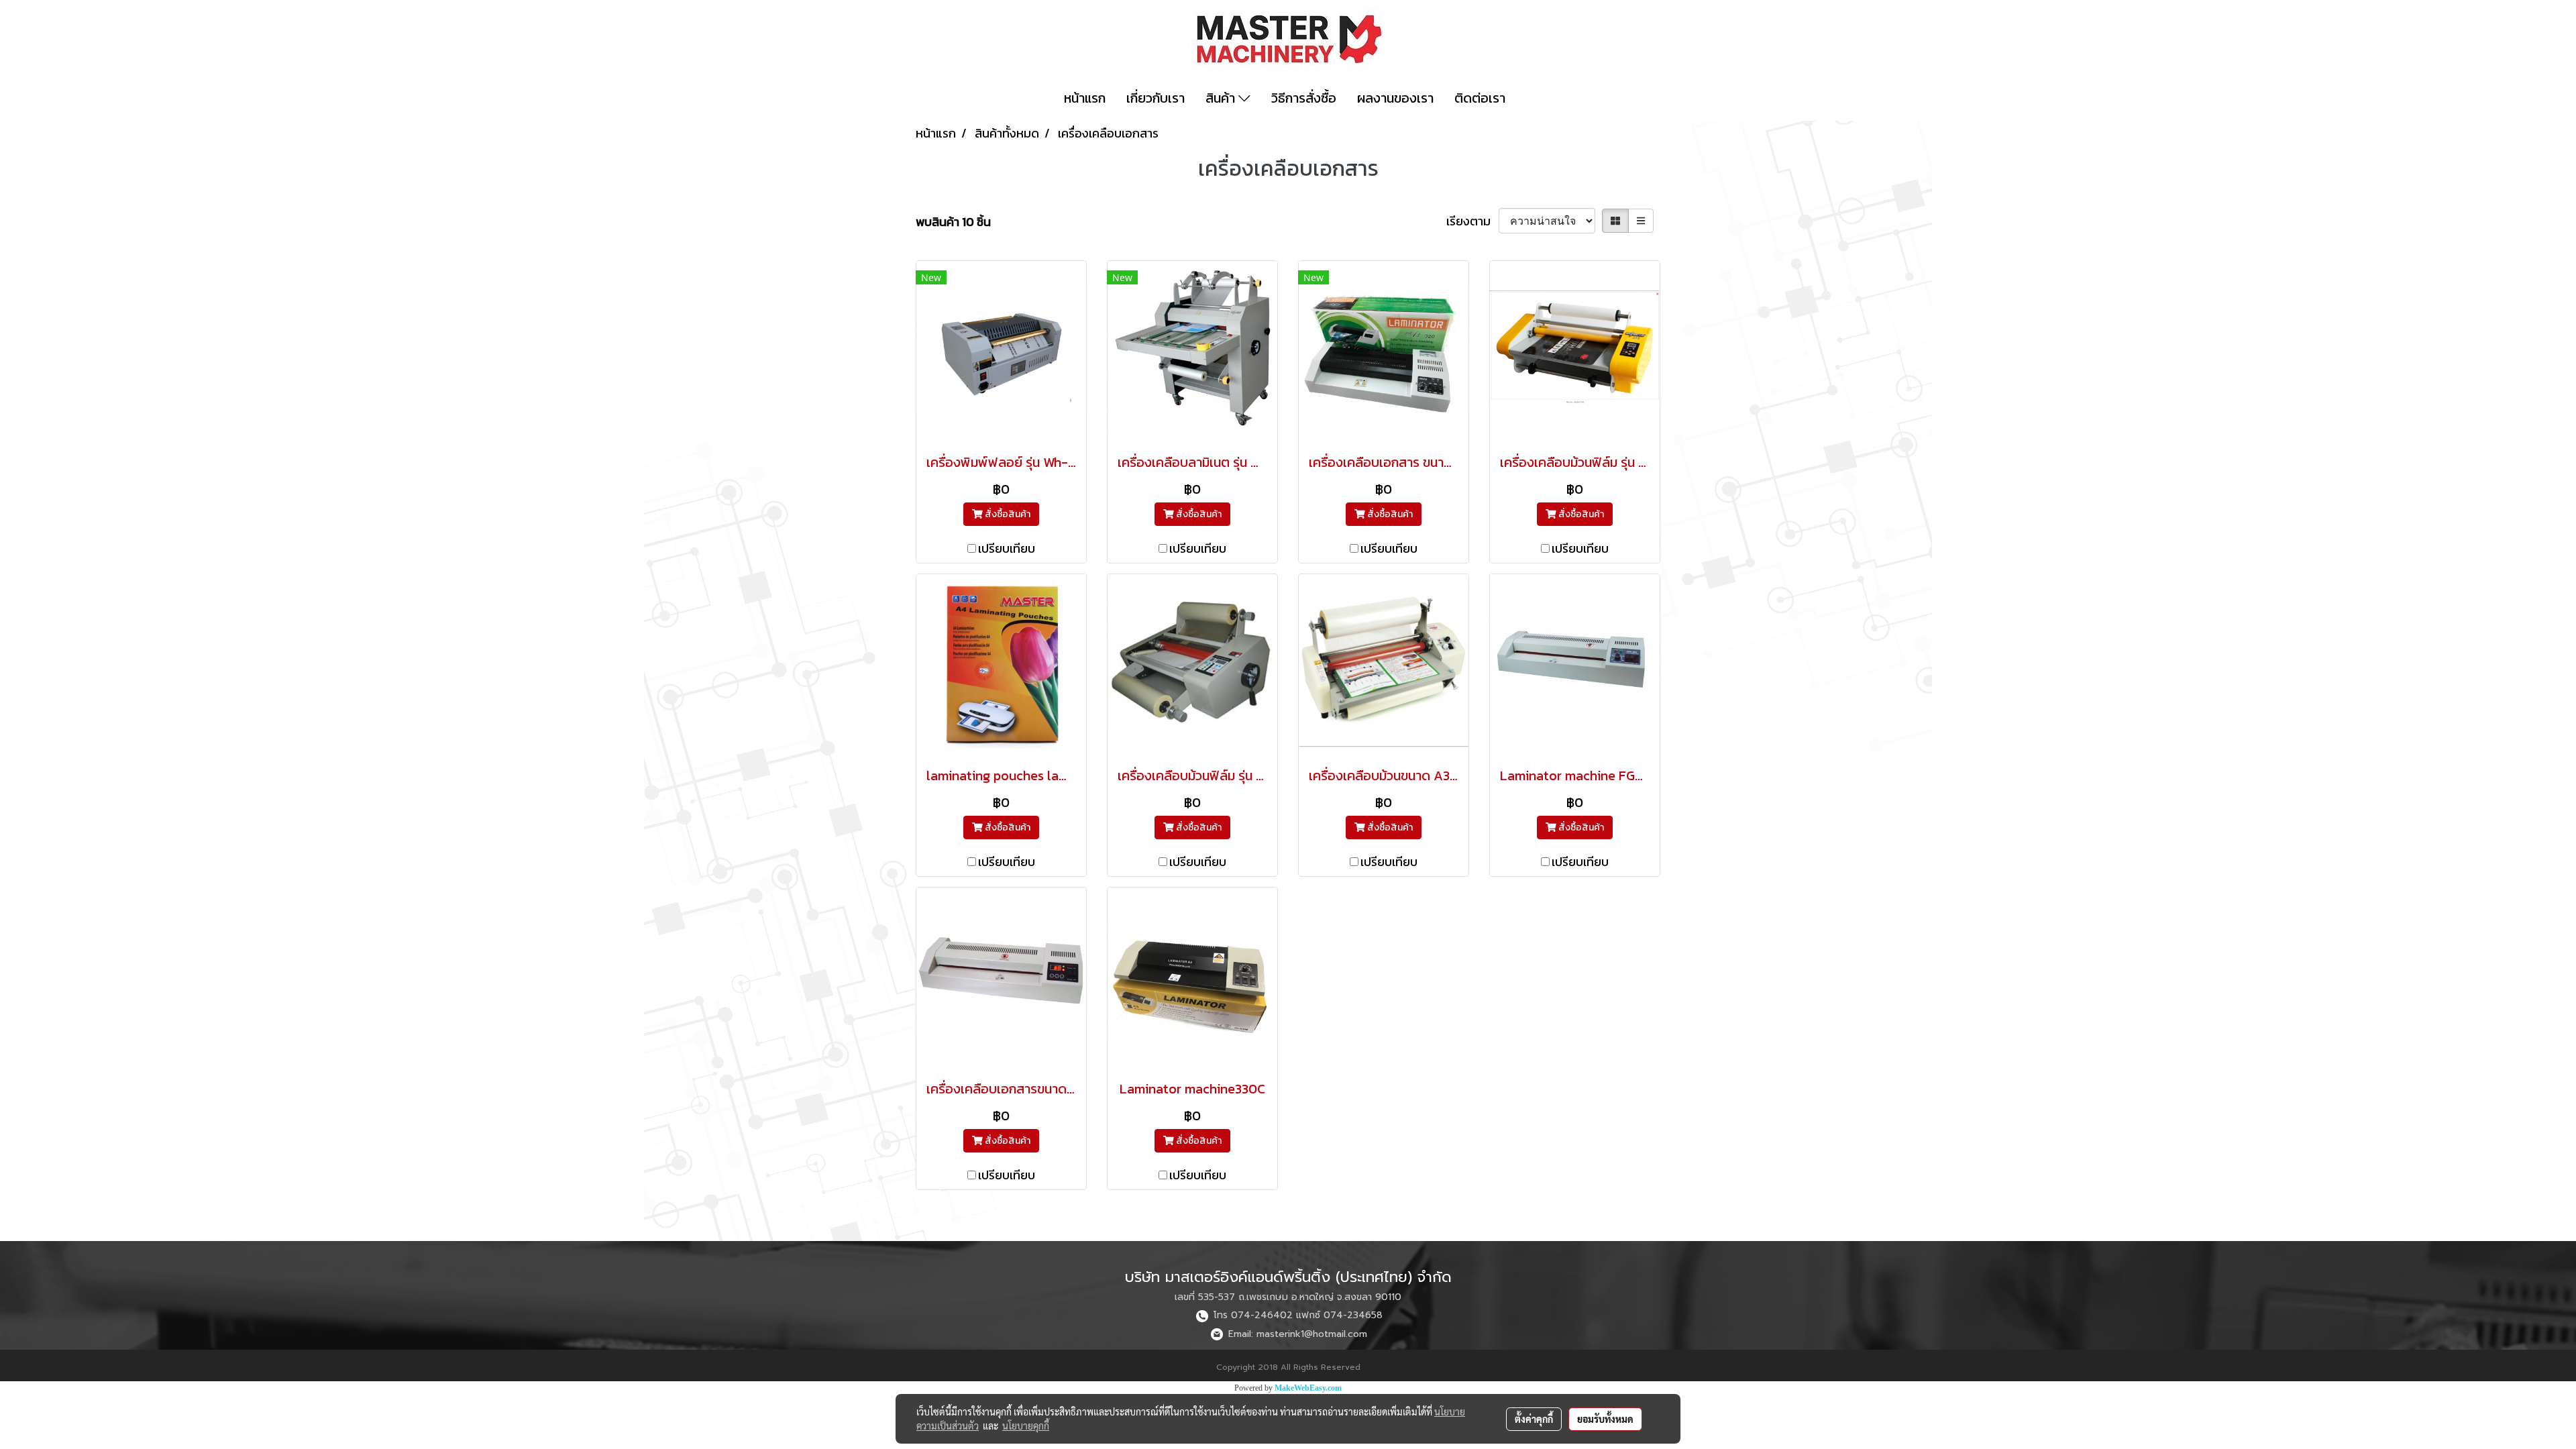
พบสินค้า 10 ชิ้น (953, 222)
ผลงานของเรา (1395, 98)
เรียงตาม (1472, 221)
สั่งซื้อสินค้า (1007, 514)
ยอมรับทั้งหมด (1605, 1419)
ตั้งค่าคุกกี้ (1534, 1419)
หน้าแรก (1085, 98)
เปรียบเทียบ (1007, 548)
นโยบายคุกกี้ (1026, 1426)
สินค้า (1222, 98)
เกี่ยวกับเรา (1156, 98)
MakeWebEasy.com (1308, 1388)
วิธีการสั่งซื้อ (1304, 98)
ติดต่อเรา (1480, 98)
